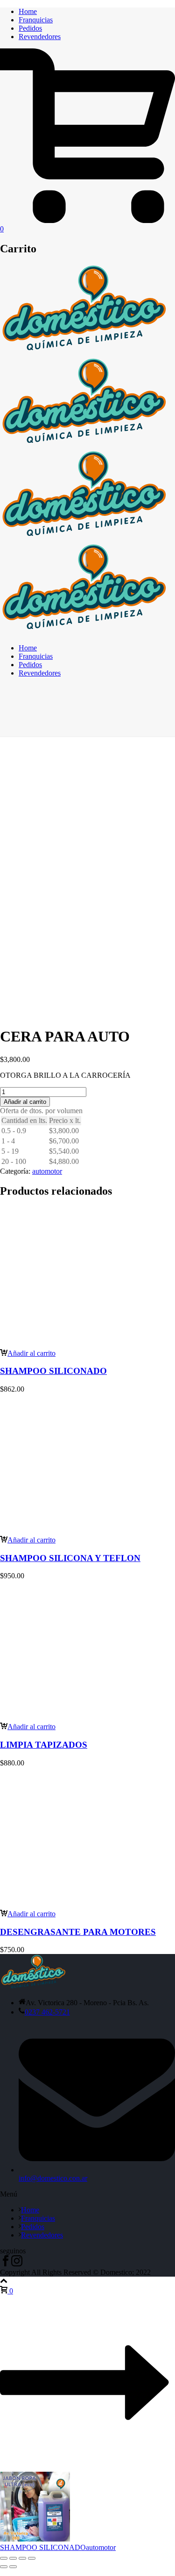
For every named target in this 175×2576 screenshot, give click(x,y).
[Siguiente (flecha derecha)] (13, 2567)
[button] (28, 1353)
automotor (47, 1171)
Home (28, 11)
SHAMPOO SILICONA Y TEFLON (70, 1558)
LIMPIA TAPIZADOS (44, 1745)
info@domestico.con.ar (53, 2178)
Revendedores (40, 37)
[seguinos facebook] (6, 2264)
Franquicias (36, 20)
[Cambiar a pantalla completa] (13, 2558)
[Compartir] (22, 2558)
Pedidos (30, 28)
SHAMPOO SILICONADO (53, 1371)
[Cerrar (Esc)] (32, 2558)
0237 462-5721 (47, 2012)
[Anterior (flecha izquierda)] (4, 2567)
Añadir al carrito (25, 1102)
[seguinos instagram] (17, 2264)
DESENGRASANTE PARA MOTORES (78, 1932)
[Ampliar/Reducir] (4, 2558)
